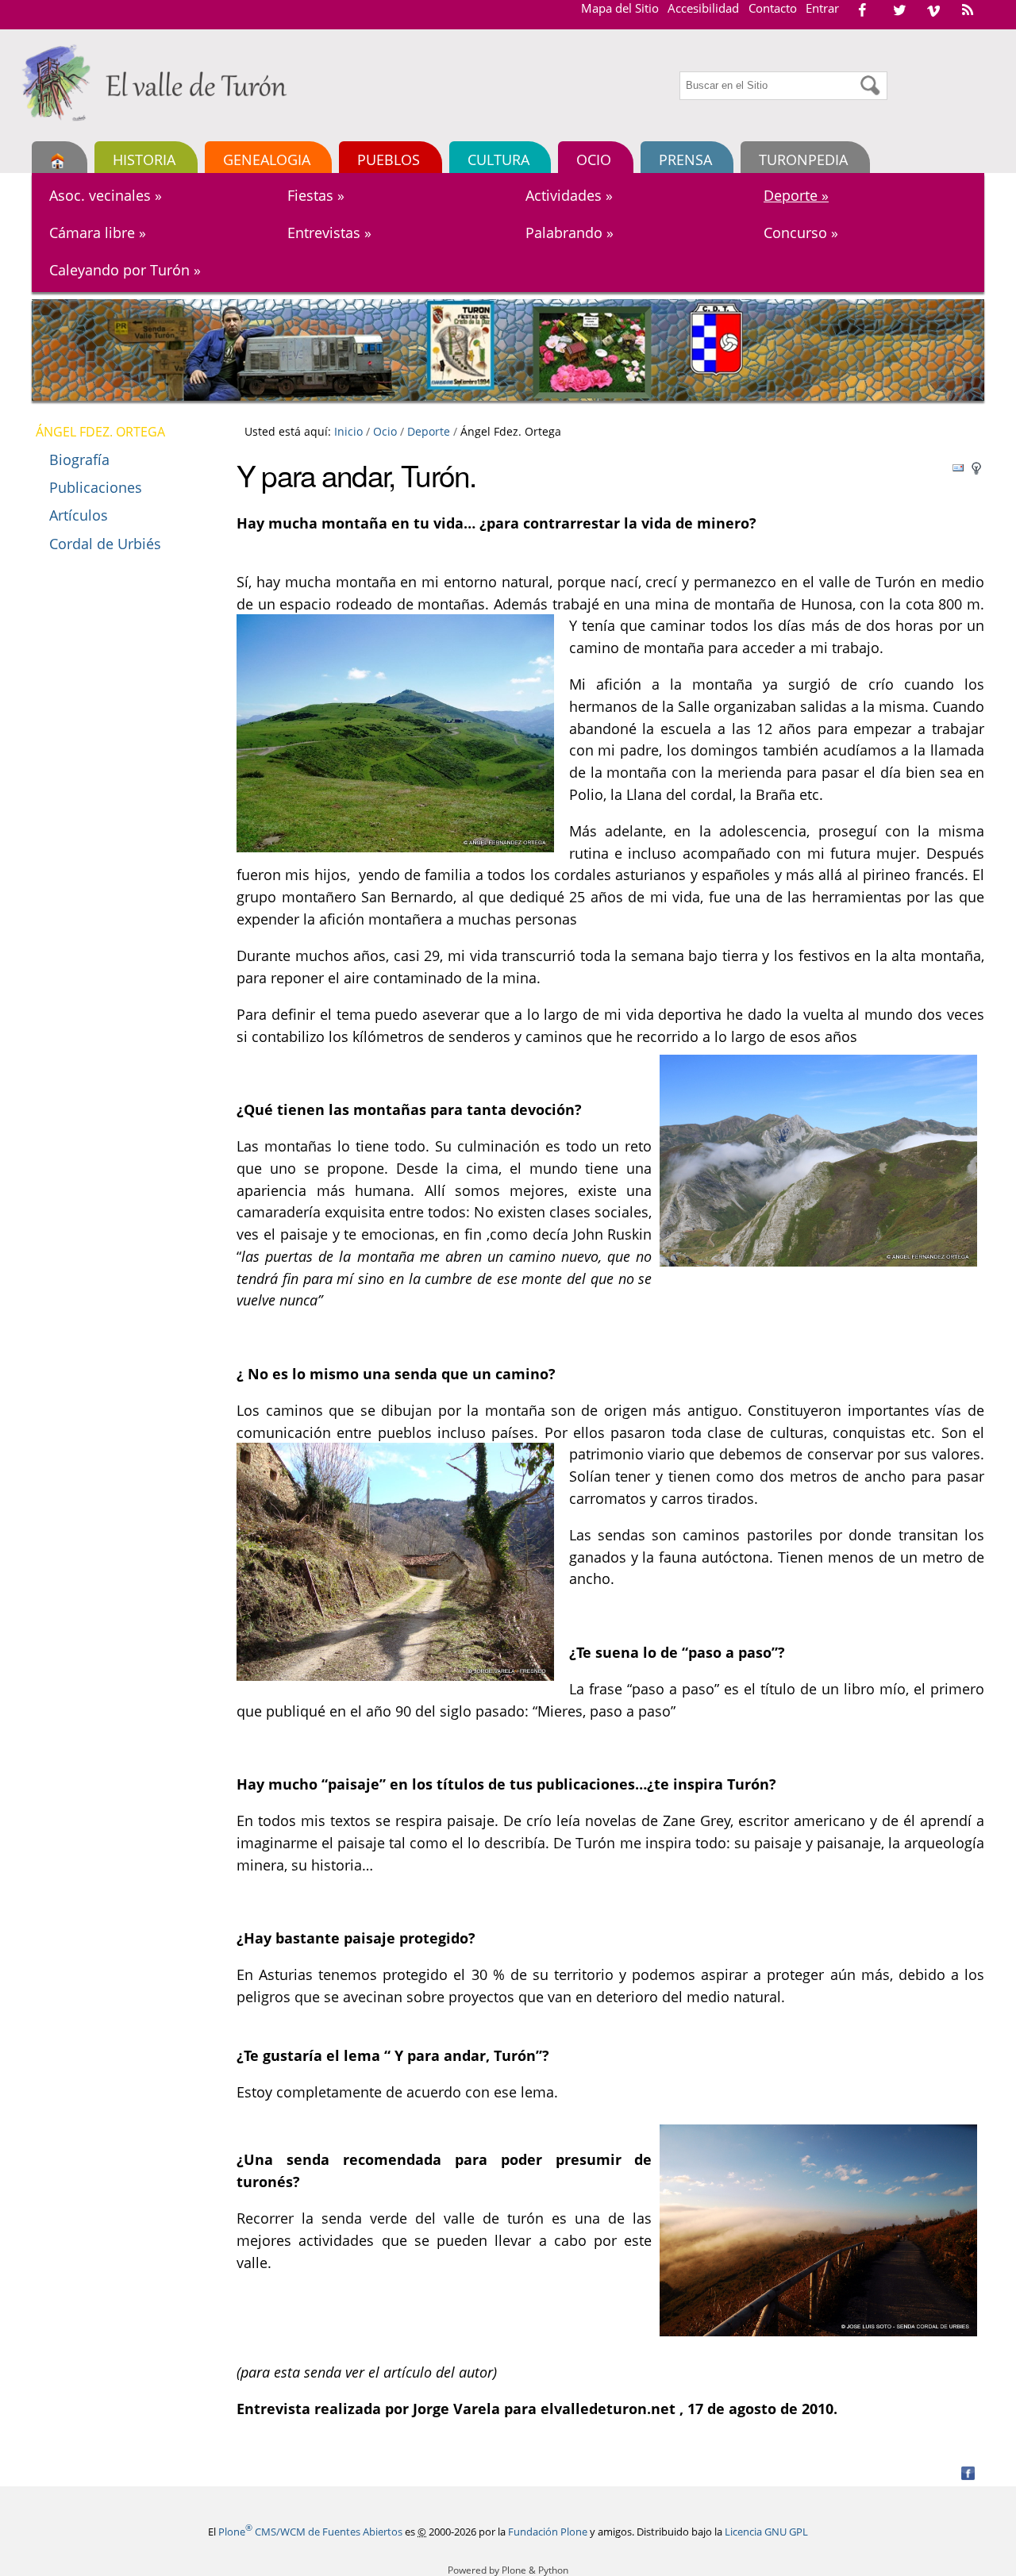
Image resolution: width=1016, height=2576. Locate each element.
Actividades (569, 195)
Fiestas (316, 195)
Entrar (822, 8)
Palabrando (570, 233)
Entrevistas (329, 233)
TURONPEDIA (803, 159)
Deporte (796, 195)
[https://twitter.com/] (899, 10)
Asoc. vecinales (106, 195)
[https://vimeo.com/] (933, 10)
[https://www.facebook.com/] (862, 10)
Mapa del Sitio (620, 8)
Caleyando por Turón (125, 270)
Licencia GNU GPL (766, 2532)
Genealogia (267, 159)
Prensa (685, 159)
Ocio (594, 159)
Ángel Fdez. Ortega (100, 432)
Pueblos (389, 159)
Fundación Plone (548, 2532)
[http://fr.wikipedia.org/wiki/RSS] (968, 10)
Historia (144, 159)
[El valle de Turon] (160, 83)
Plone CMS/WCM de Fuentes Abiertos (310, 2532)
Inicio (348, 431)
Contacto (773, 8)
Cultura (498, 159)
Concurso (801, 233)
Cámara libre (98, 233)
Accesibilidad (703, 8)
